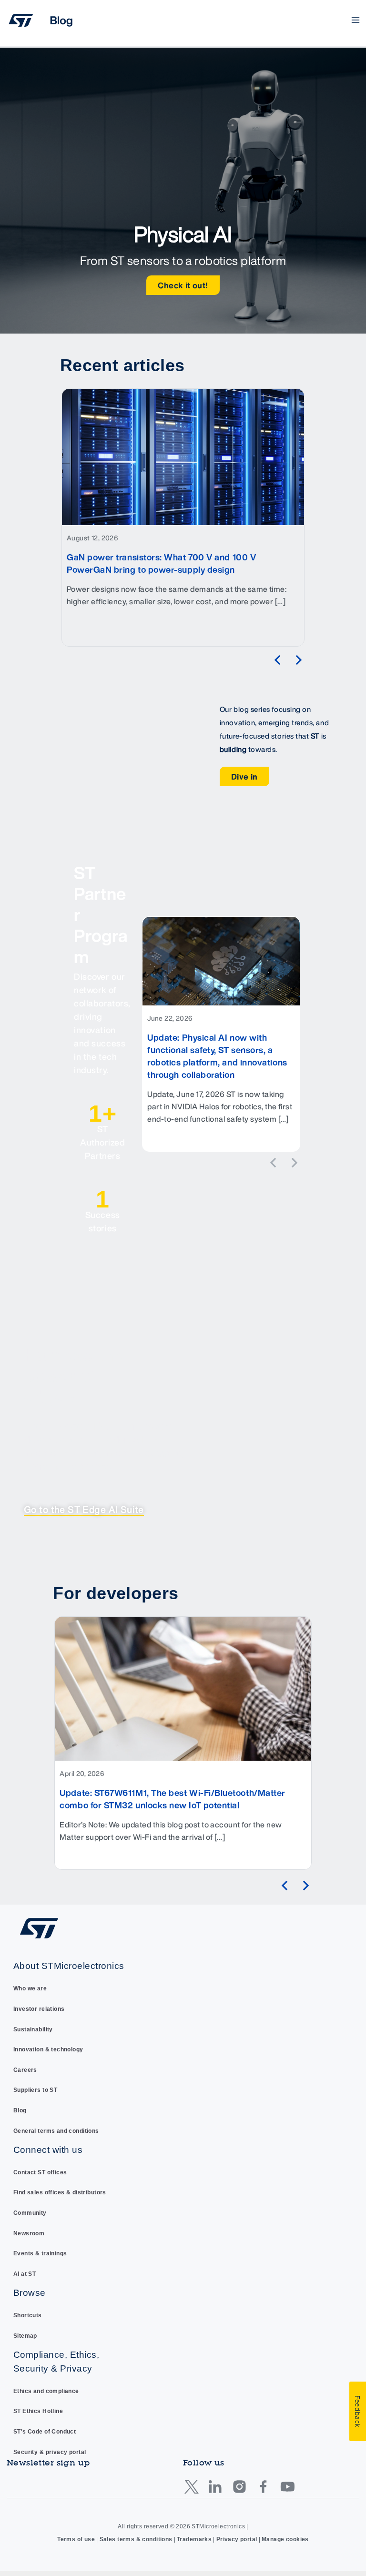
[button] (277, 660)
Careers (25, 2070)
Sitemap (25, 2336)
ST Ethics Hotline (38, 2411)
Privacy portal (237, 2539)
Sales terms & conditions (136, 2539)
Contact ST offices (40, 2172)
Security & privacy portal (50, 2452)
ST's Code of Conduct (45, 2432)
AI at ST (25, 2274)
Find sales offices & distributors (60, 2192)
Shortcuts (28, 2315)
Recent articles (122, 365)
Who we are (30, 1988)
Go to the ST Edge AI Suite (84, 1510)
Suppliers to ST (35, 2090)
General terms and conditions (56, 2131)
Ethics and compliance (46, 2391)
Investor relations (39, 2009)
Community (30, 2213)
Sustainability (33, 2029)
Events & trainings (40, 2253)
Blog (20, 2110)
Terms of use (76, 2539)
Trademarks (194, 2539)
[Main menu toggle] (356, 20)
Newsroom (29, 2233)
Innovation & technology (48, 2049)
